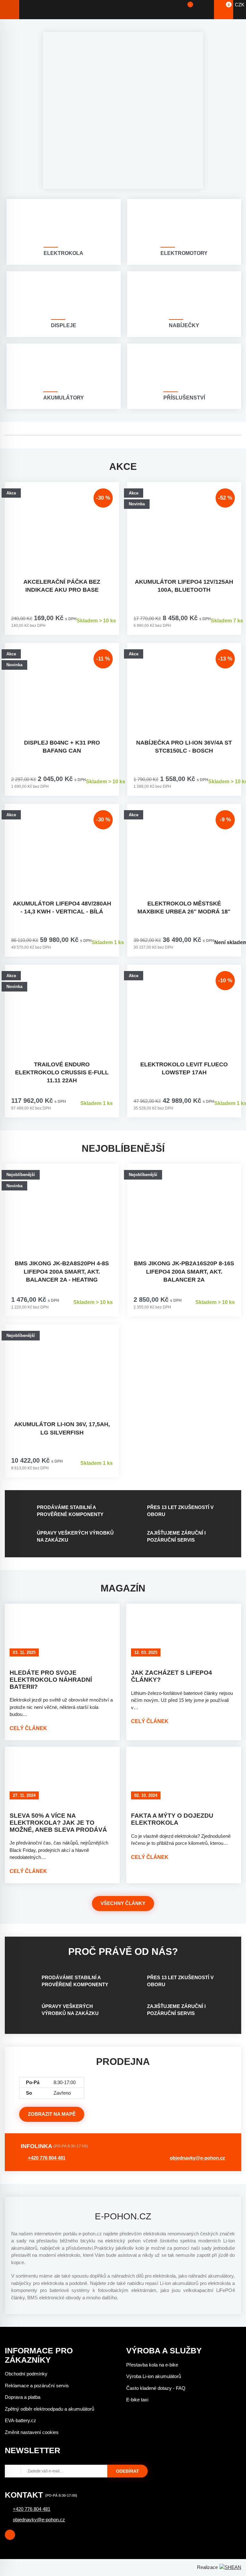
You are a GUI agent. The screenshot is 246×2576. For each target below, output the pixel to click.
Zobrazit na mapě (52, 2114)
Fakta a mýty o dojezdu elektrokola (172, 1819)
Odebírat (127, 2471)
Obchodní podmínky (26, 2374)
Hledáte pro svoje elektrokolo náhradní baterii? (51, 1680)
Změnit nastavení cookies (32, 2432)
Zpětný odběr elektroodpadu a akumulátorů (49, 2409)
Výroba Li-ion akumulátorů (154, 2376)
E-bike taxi (137, 2400)
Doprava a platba (23, 2397)
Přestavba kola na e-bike (152, 2365)
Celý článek (28, 1728)
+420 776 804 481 (47, 2158)
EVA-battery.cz (20, 2420)
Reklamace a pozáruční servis (37, 2386)
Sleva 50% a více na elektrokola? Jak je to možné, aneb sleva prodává (58, 1823)
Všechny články (123, 1903)
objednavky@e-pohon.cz (197, 2158)
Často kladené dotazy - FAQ (156, 2388)
